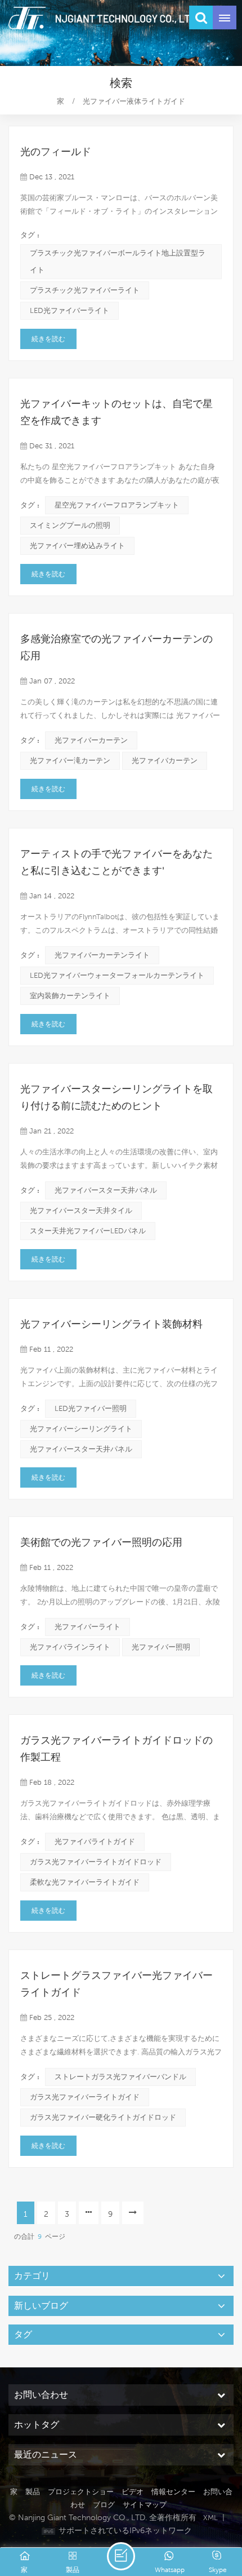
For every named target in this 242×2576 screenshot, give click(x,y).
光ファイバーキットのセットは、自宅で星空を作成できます (116, 412)
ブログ (104, 2505)
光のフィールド (56, 152)
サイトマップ (145, 2505)
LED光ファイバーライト (70, 310)
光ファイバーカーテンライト (102, 955)
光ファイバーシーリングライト (81, 1429)
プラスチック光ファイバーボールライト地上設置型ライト (118, 261)
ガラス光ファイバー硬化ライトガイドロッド (103, 2117)
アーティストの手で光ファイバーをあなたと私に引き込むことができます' (116, 862)
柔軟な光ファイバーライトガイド (85, 1882)
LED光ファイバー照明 (91, 1408)
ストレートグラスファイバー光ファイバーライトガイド (116, 1984)
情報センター (173, 2492)
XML (210, 2518)
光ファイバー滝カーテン (70, 760)
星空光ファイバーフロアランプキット (117, 505)
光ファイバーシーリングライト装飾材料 (111, 1324)
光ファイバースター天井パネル (106, 1190)
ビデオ (133, 2492)
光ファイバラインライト (70, 1647)
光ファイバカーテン (165, 760)
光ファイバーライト (88, 1627)
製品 (33, 2492)
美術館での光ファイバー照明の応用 (101, 1542)
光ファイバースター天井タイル (81, 1210)
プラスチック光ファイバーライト (85, 290)
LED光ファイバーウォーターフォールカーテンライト (117, 975)
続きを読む (48, 339)
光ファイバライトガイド (95, 1841)
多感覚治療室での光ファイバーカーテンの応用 (116, 647)
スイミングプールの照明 (70, 525)
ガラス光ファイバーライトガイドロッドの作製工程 (116, 1749)
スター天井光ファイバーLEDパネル (88, 1231)
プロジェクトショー (81, 2492)
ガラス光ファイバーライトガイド (85, 2097)
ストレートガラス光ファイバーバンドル (120, 2077)
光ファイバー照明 (161, 1647)
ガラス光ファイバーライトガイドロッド (96, 1862)
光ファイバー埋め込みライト (77, 546)
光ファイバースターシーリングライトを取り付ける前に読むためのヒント (116, 1097)
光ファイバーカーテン (91, 740)
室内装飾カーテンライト (70, 996)
